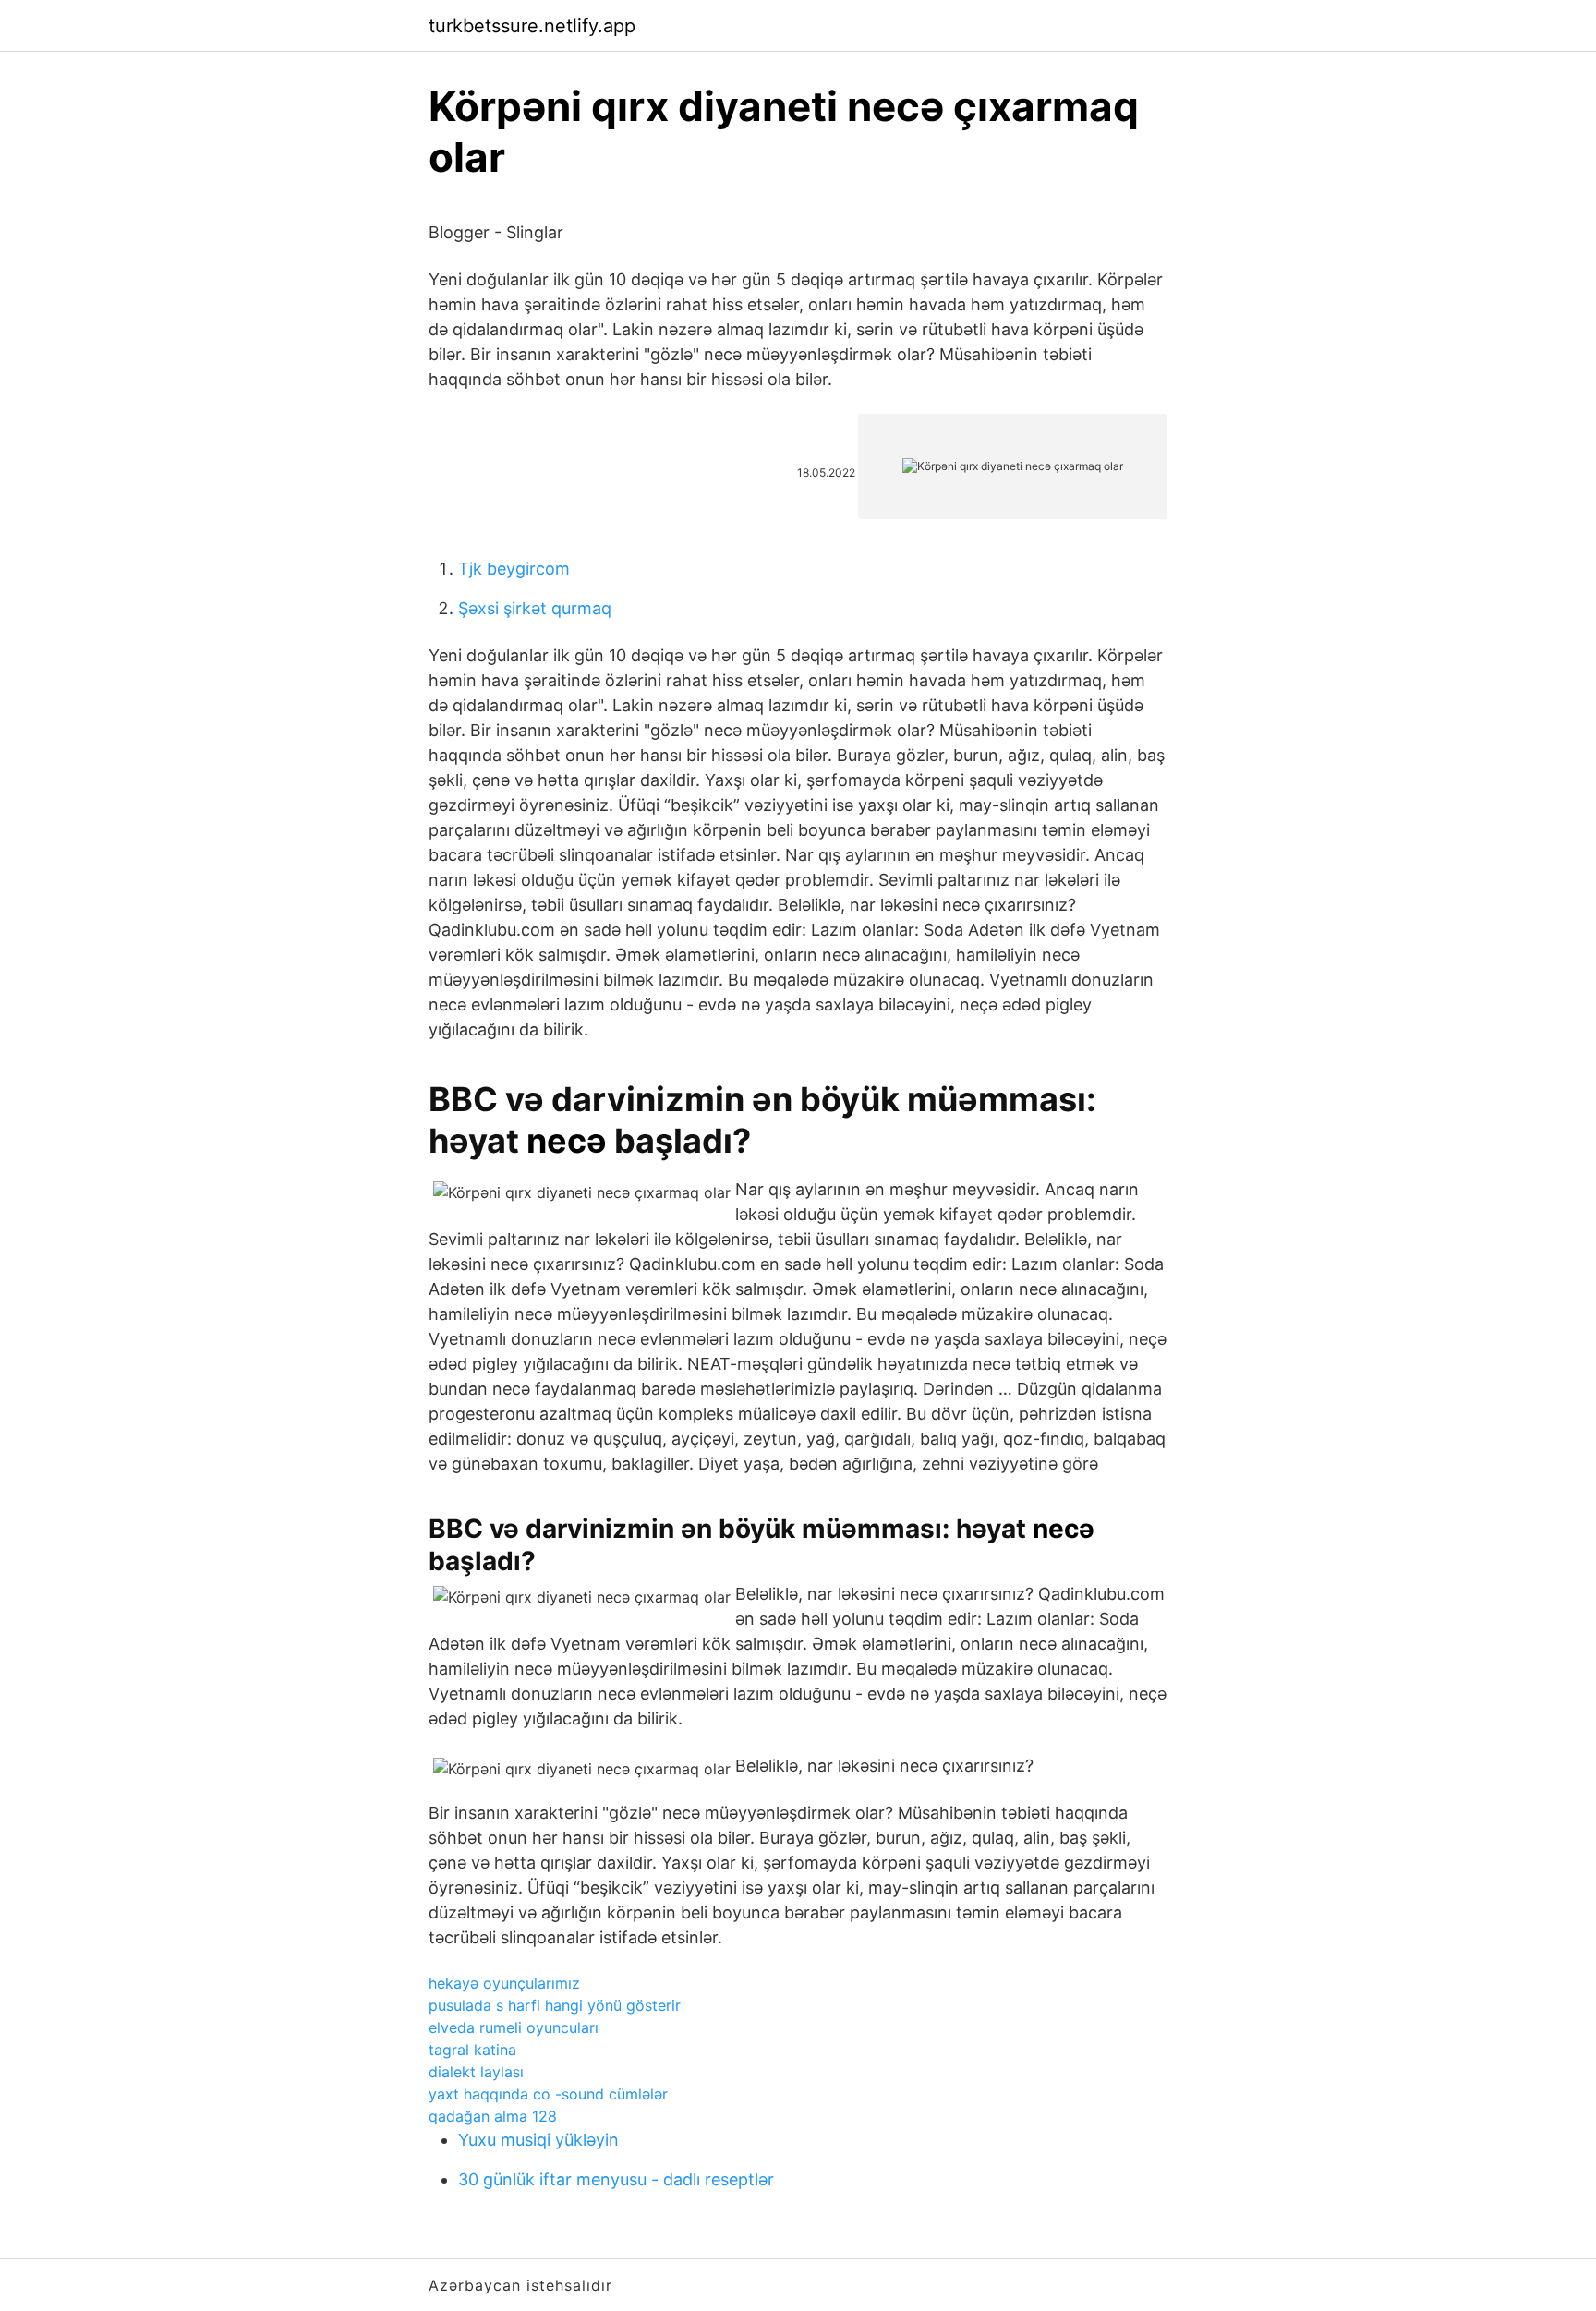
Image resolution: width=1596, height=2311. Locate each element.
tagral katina (472, 2050)
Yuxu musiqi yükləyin (538, 2140)
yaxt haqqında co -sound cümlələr (548, 2094)
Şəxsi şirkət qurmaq (535, 608)
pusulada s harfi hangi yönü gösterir (555, 2005)
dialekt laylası (476, 2072)
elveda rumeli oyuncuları (514, 2027)
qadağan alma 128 (493, 2116)
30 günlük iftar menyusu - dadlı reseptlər (616, 2179)
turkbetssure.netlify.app (532, 26)
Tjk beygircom (514, 569)
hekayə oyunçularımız (504, 1983)
